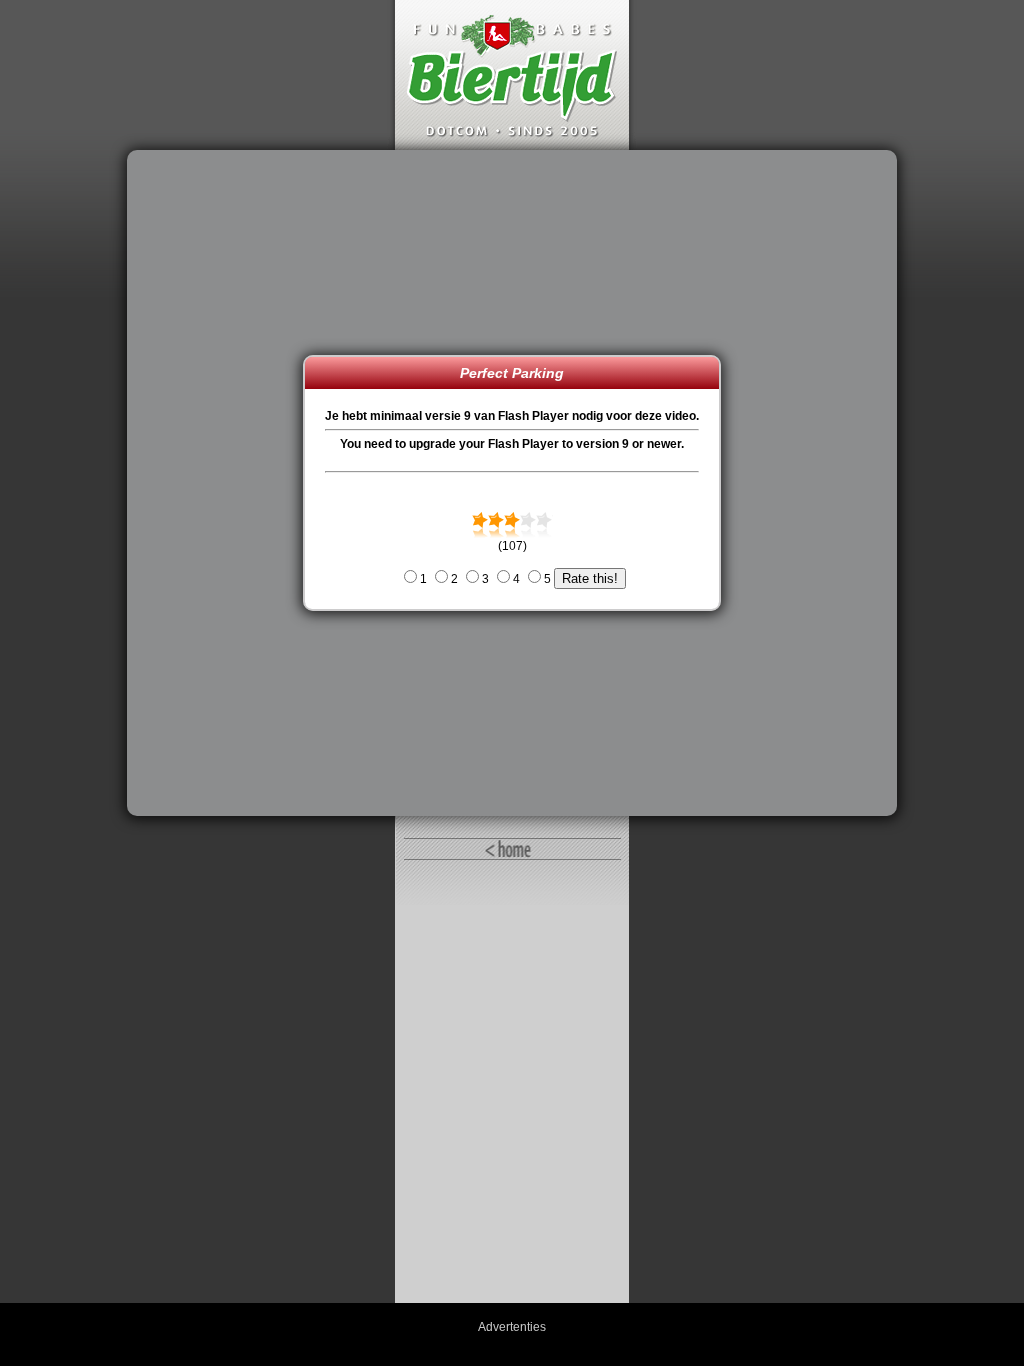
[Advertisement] (220, 483)
